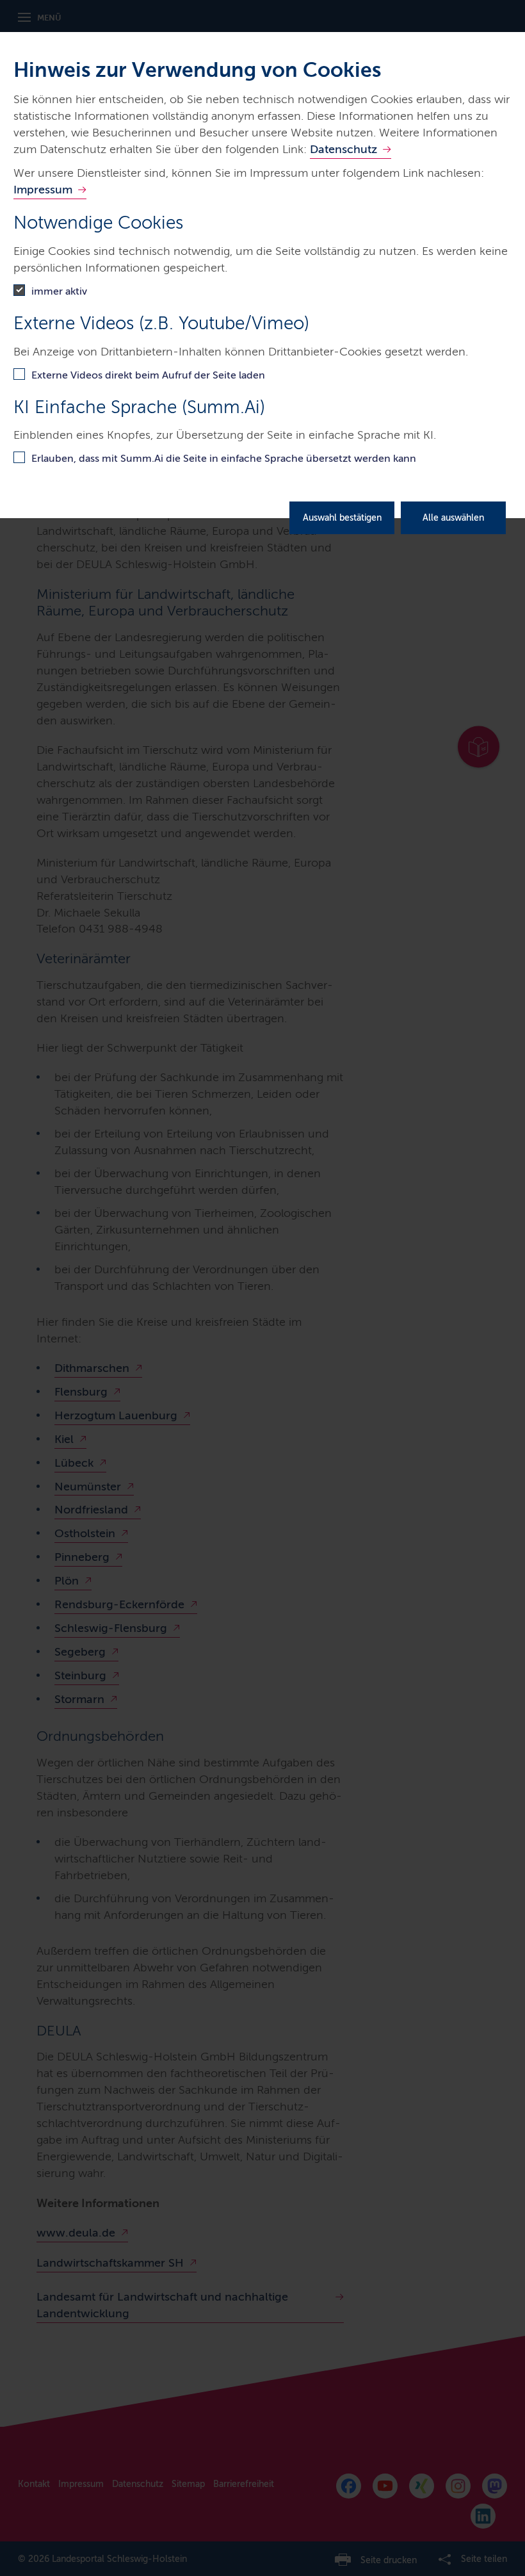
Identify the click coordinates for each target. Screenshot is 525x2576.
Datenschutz (343, 149)
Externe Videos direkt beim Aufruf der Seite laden (148, 375)
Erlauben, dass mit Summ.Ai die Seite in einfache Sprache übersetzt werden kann (224, 458)
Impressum (43, 190)
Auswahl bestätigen (342, 518)
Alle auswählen (453, 518)
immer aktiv (59, 291)
